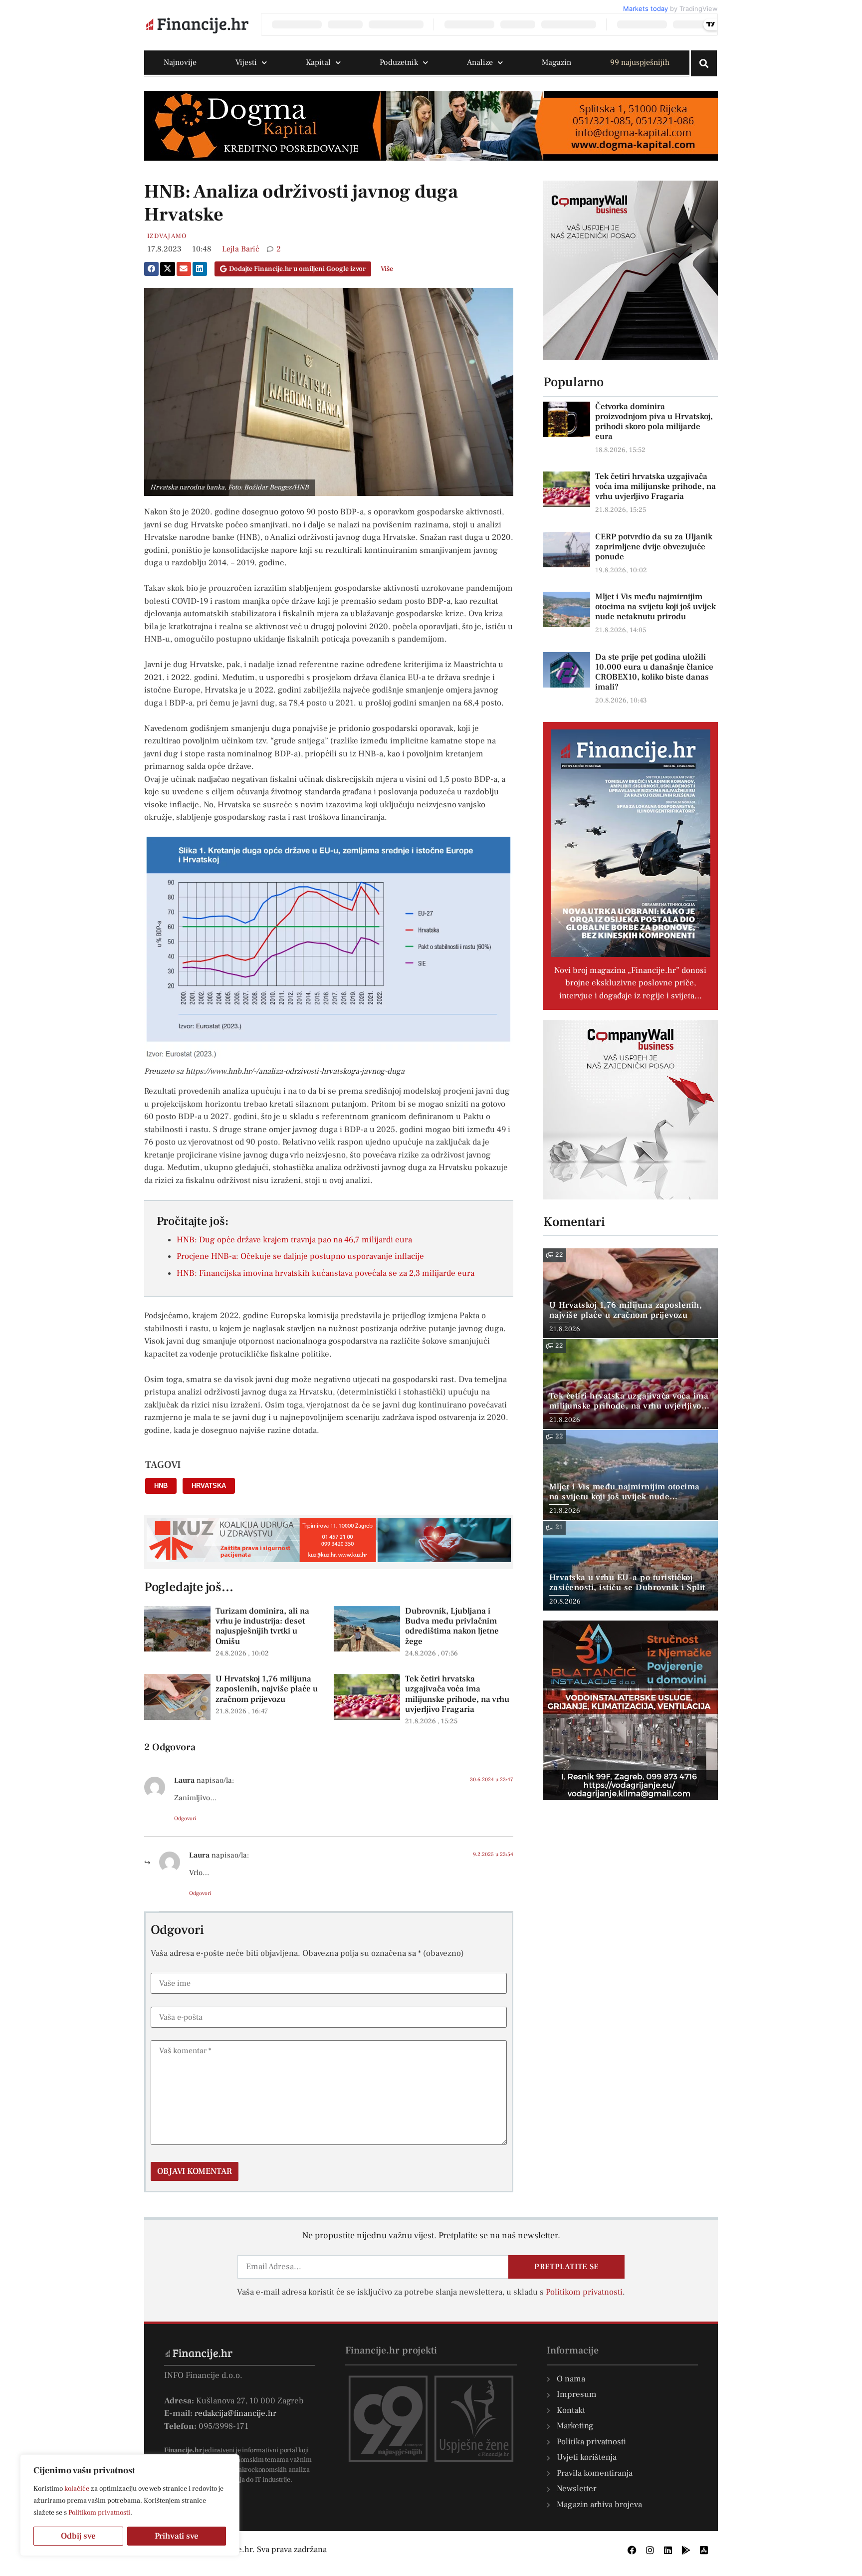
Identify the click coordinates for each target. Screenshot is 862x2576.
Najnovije (180, 62)
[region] (130, 2505)
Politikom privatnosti (99, 2513)
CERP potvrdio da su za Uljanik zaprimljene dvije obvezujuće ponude (654, 547)
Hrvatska (209, 1486)
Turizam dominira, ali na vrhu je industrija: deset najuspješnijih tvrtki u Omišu (262, 1626)
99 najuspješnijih (640, 62)
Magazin (556, 62)
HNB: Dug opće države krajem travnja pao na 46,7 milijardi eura (294, 1240)
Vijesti (246, 62)
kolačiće (77, 2489)
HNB (161, 1486)
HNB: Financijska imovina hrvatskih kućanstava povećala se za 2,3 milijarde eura (325, 1273)
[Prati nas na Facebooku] (632, 2550)
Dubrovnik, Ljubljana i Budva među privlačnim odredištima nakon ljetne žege (452, 1626)
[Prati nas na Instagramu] (650, 2550)
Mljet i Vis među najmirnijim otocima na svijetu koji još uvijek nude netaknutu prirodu (655, 607)
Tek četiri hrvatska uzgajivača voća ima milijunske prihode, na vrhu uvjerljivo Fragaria (457, 1694)
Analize (480, 62)
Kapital (318, 62)
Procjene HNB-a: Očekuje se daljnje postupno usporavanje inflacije (300, 1256)
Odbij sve (78, 2536)
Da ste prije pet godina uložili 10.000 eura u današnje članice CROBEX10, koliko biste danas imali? (654, 672)
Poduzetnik (399, 62)
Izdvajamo (167, 236)
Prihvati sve (177, 2536)
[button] (151, 269)
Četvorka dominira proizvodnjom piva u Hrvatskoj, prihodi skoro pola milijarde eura (654, 422)
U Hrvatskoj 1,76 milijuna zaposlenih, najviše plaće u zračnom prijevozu (267, 1689)
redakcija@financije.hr (235, 2413)
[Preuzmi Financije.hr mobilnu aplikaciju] (686, 2550)
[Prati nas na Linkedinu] (668, 2550)
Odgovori (185, 1818)
